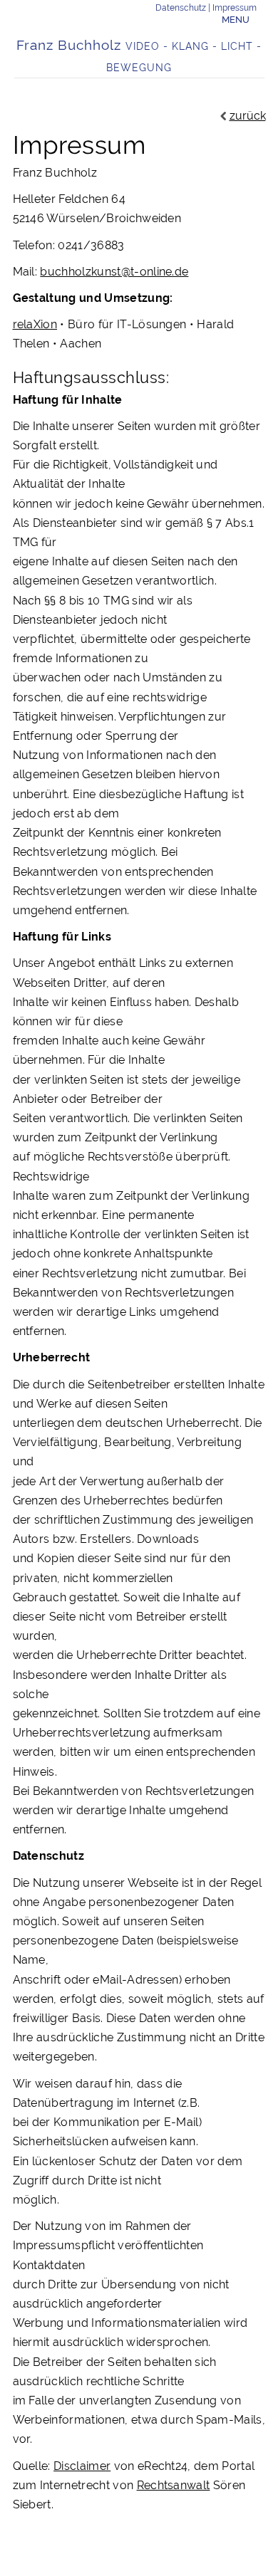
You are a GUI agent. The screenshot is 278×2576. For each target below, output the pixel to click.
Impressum (235, 8)
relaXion (35, 324)
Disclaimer (82, 2466)
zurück (248, 116)
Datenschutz (181, 8)
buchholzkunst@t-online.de (114, 272)
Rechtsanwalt (174, 2485)
